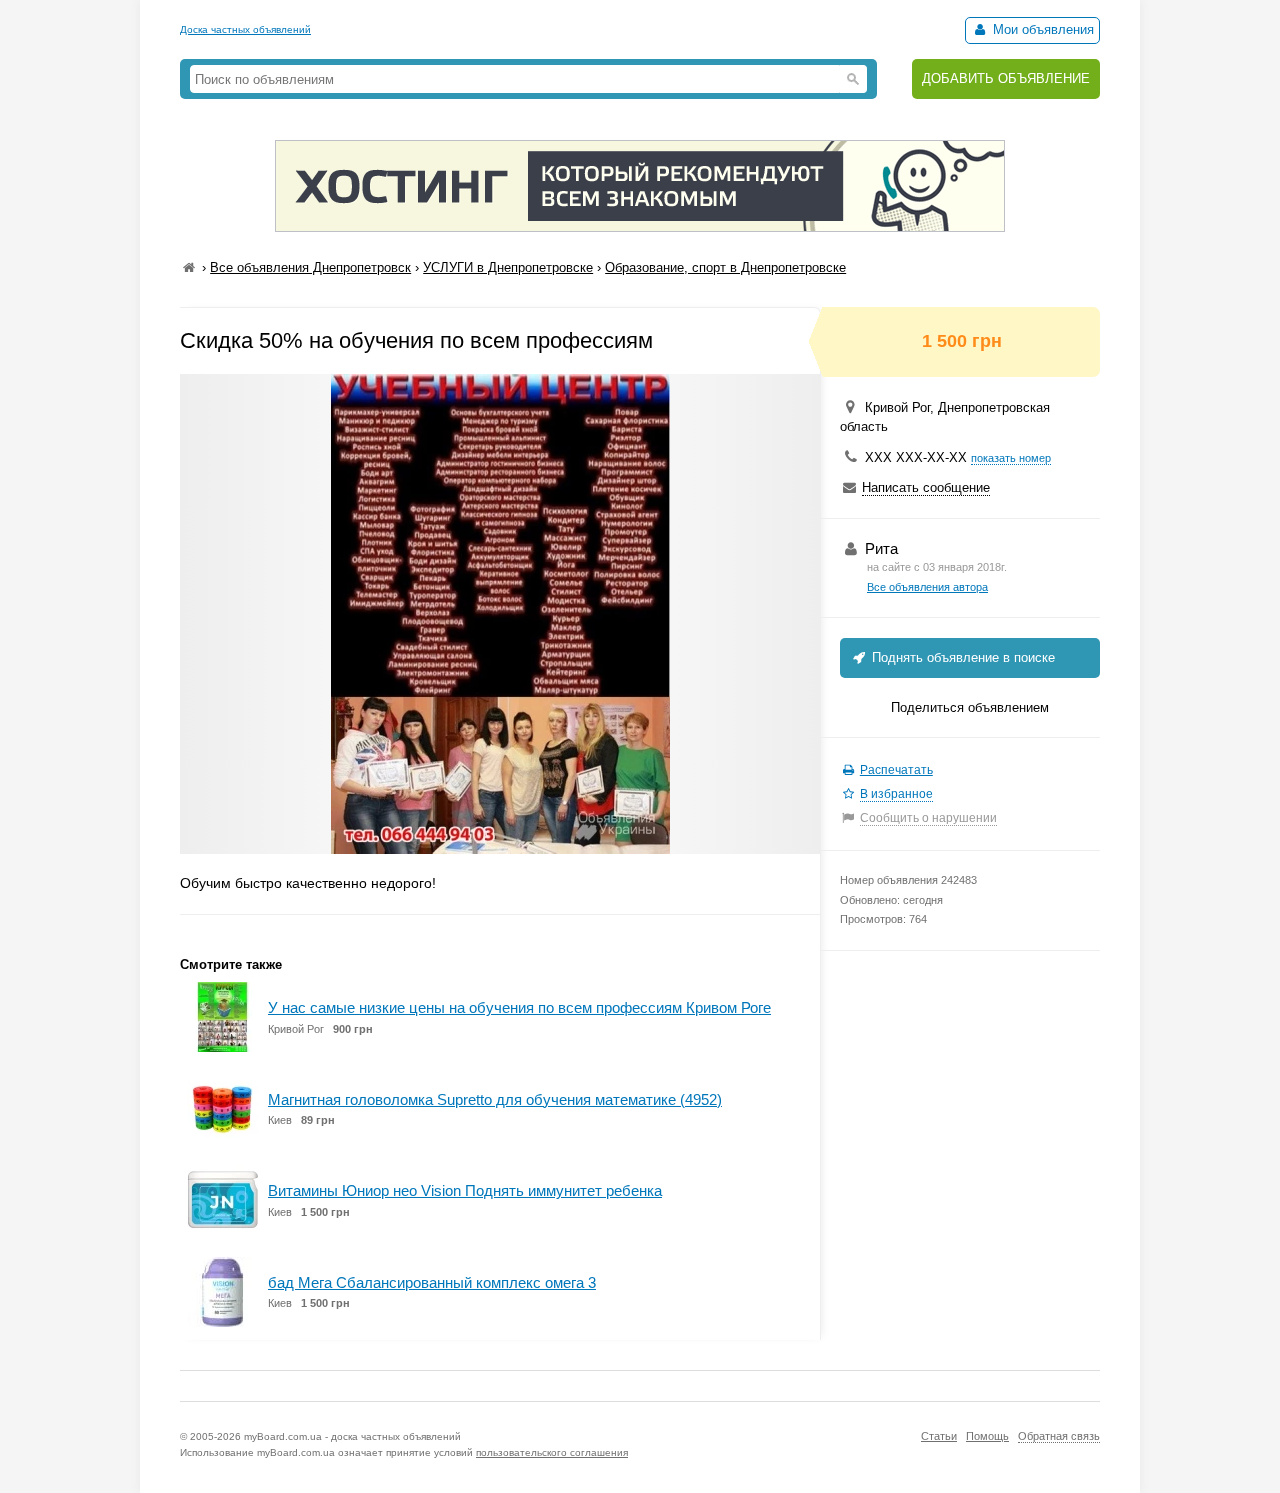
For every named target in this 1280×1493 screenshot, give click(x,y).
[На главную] (189, 267)
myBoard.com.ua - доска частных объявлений (352, 1436)
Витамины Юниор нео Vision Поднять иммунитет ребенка (465, 1190)
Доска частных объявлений (245, 29)
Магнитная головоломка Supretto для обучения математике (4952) (495, 1099)
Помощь (987, 1436)
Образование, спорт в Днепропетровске (725, 267)
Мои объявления (1041, 29)
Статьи (939, 1436)
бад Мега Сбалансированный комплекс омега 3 (432, 1282)
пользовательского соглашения (552, 1452)
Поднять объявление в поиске (961, 657)
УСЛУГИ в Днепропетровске (508, 267)
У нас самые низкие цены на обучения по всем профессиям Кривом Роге (519, 1007)
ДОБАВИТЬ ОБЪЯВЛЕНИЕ (1006, 78)
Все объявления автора (927, 587)
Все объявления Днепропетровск (310, 267)
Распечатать (896, 770)
